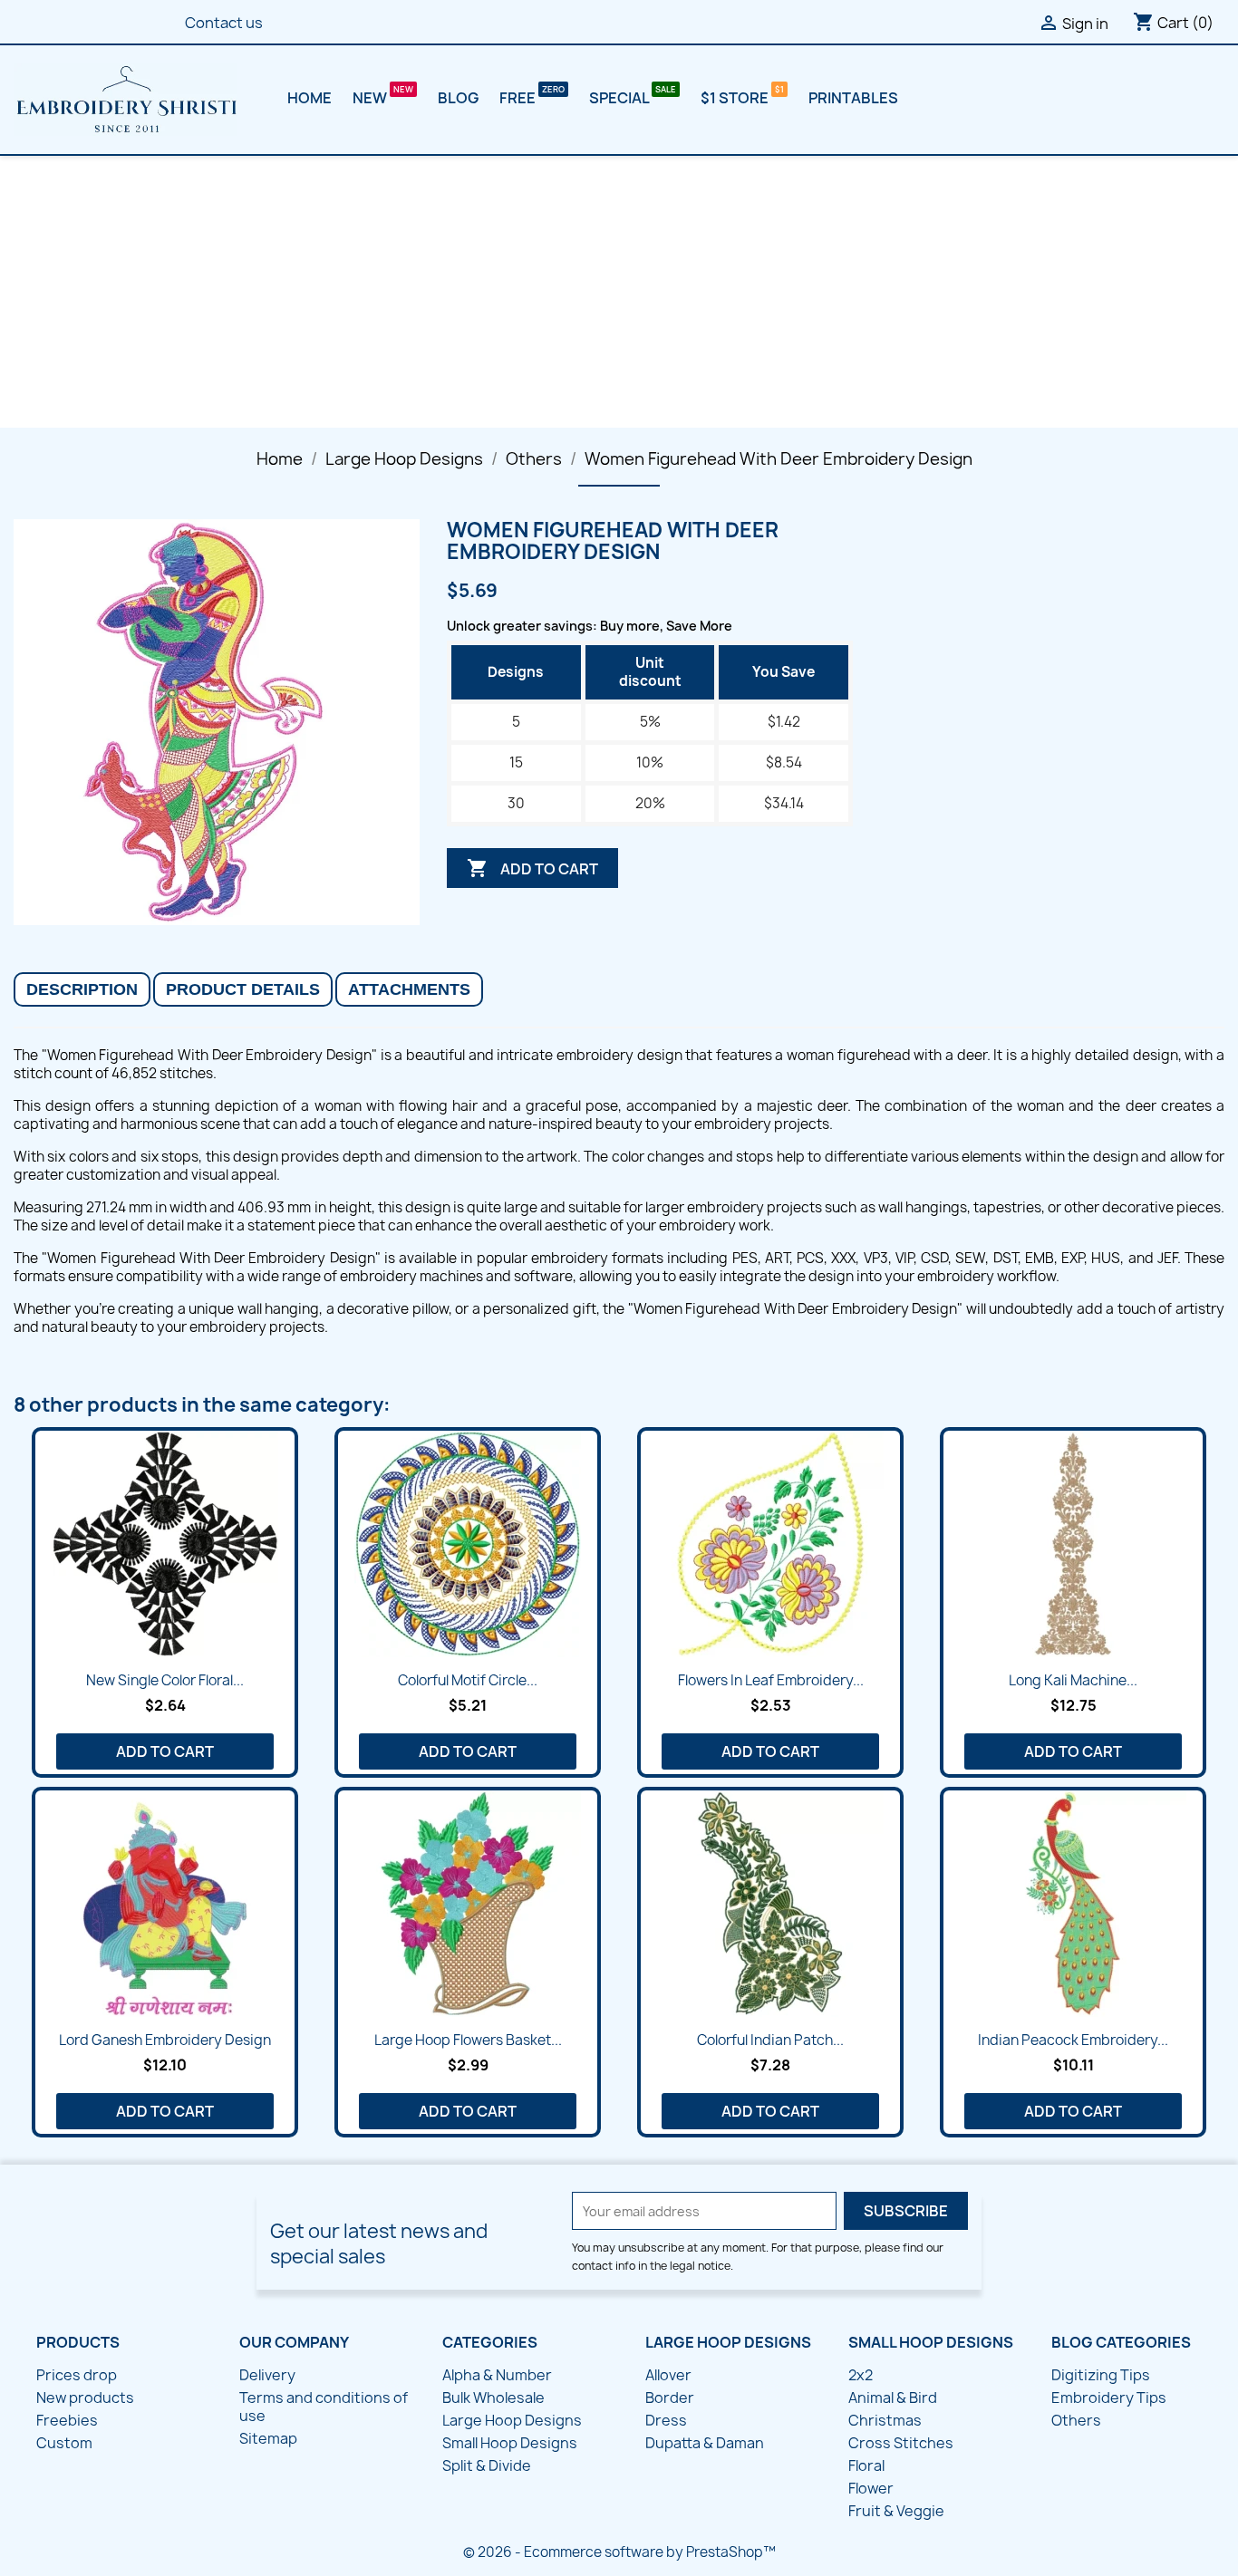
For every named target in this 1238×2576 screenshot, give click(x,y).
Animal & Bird (893, 2398)
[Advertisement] (619, 292)
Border (670, 2398)
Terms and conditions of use (324, 2407)
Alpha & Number (497, 2375)
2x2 (861, 2375)
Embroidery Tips (1109, 2398)
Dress (666, 2420)
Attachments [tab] (409, 989)
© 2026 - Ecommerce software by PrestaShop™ (619, 2552)
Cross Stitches (901, 2443)
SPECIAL (620, 98)
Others (1076, 2420)
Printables (853, 98)
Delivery (267, 2375)
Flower (871, 2488)
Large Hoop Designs (512, 2420)
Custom (64, 2443)
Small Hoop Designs (510, 2443)
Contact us (224, 23)
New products (85, 2398)
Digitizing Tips (1101, 2375)
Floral (866, 2465)
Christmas (885, 2420)
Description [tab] (82, 989)
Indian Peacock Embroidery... (1073, 2040)
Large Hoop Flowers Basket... (468, 2040)
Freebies (67, 2420)
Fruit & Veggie (896, 2511)
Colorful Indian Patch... (770, 2040)
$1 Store (736, 98)
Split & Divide (487, 2465)
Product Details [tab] (243, 989)
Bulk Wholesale (493, 2398)
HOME (309, 98)
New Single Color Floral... (165, 1680)
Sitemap (268, 2438)
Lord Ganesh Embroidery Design (165, 2040)
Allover (668, 2375)
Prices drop (77, 2375)
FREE (519, 98)
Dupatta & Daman (705, 2443)
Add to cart (532, 868)
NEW (371, 98)
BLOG (458, 98)
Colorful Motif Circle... (468, 1680)
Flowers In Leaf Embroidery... (771, 1680)
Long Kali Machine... (1073, 1680)
